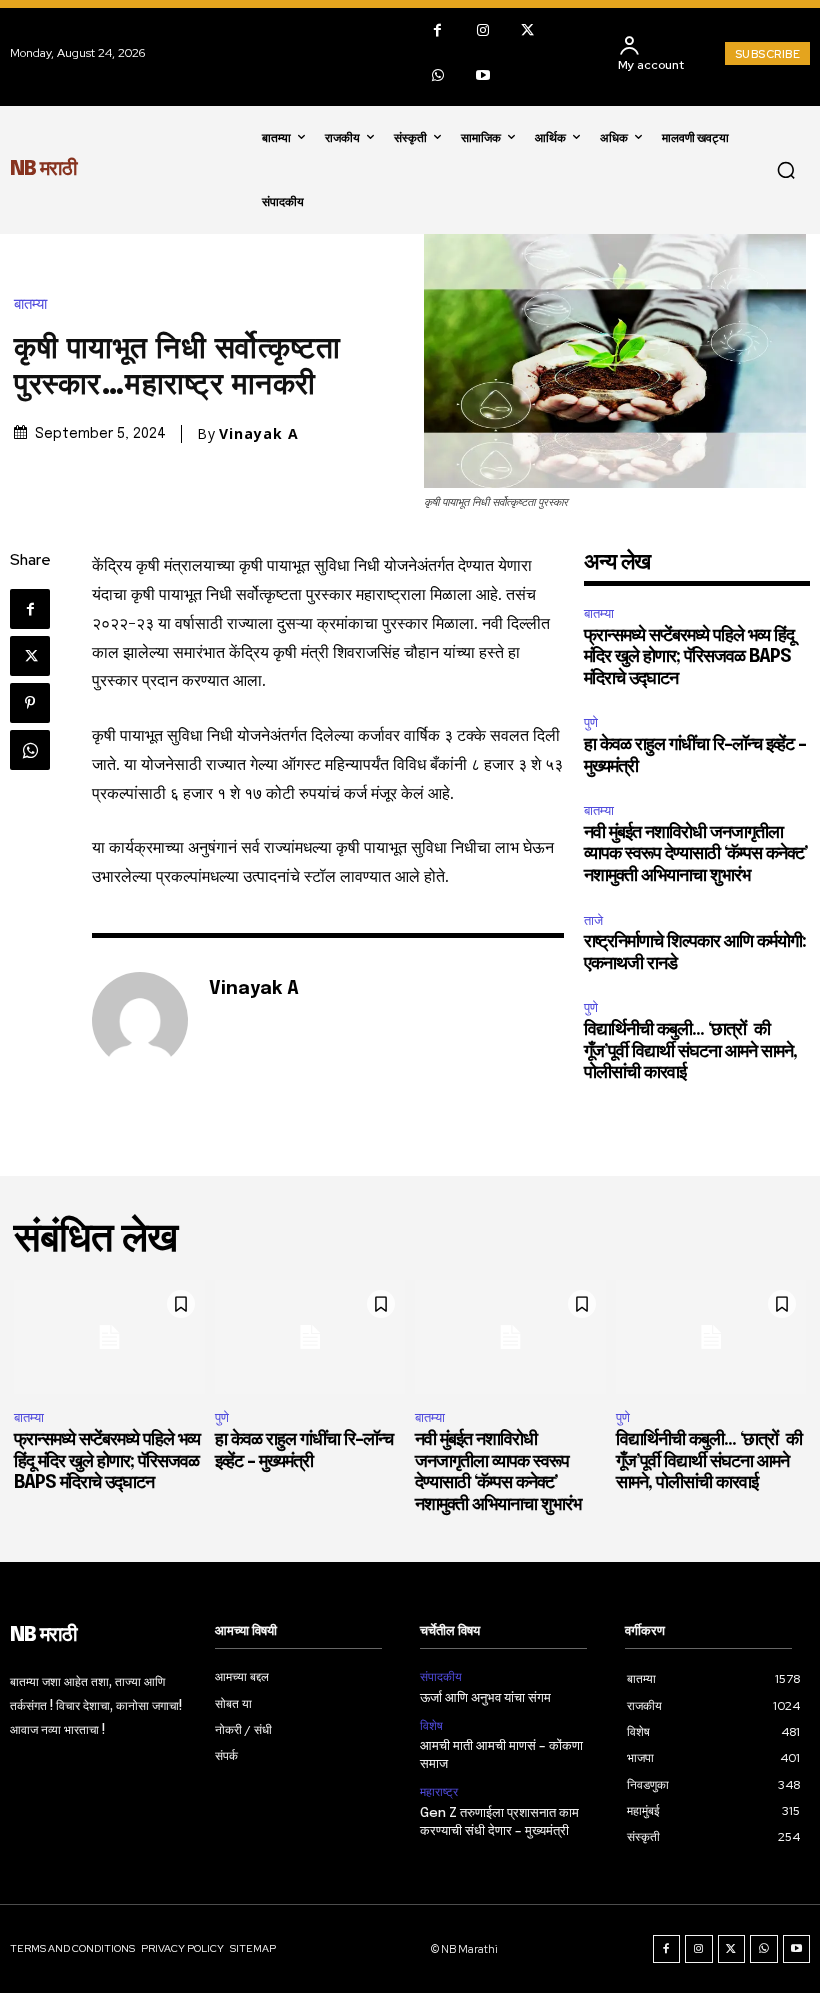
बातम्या (30, 304)
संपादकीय (441, 1677)
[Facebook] (437, 30)
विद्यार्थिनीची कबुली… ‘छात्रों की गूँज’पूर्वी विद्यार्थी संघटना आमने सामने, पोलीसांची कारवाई (690, 1051)
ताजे (593, 920)
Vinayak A (259, 434)
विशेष (431, 1726)
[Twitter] (527, 30)
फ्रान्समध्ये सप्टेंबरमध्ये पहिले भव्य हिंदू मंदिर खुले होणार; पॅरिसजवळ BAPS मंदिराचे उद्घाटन (689, 657)
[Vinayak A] (140, 1020)
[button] (786, 170)
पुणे (591, 722)
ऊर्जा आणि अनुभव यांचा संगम (485, 1698)
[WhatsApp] (437, 75)
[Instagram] (482, 30)
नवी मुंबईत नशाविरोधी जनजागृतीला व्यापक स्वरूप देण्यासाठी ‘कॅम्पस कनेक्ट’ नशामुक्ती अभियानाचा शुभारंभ (696, 854)
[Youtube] (482, 75)
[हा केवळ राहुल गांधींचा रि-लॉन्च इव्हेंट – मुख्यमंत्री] (310, 1337)
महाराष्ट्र (439, 1792)
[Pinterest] (30, 703)
